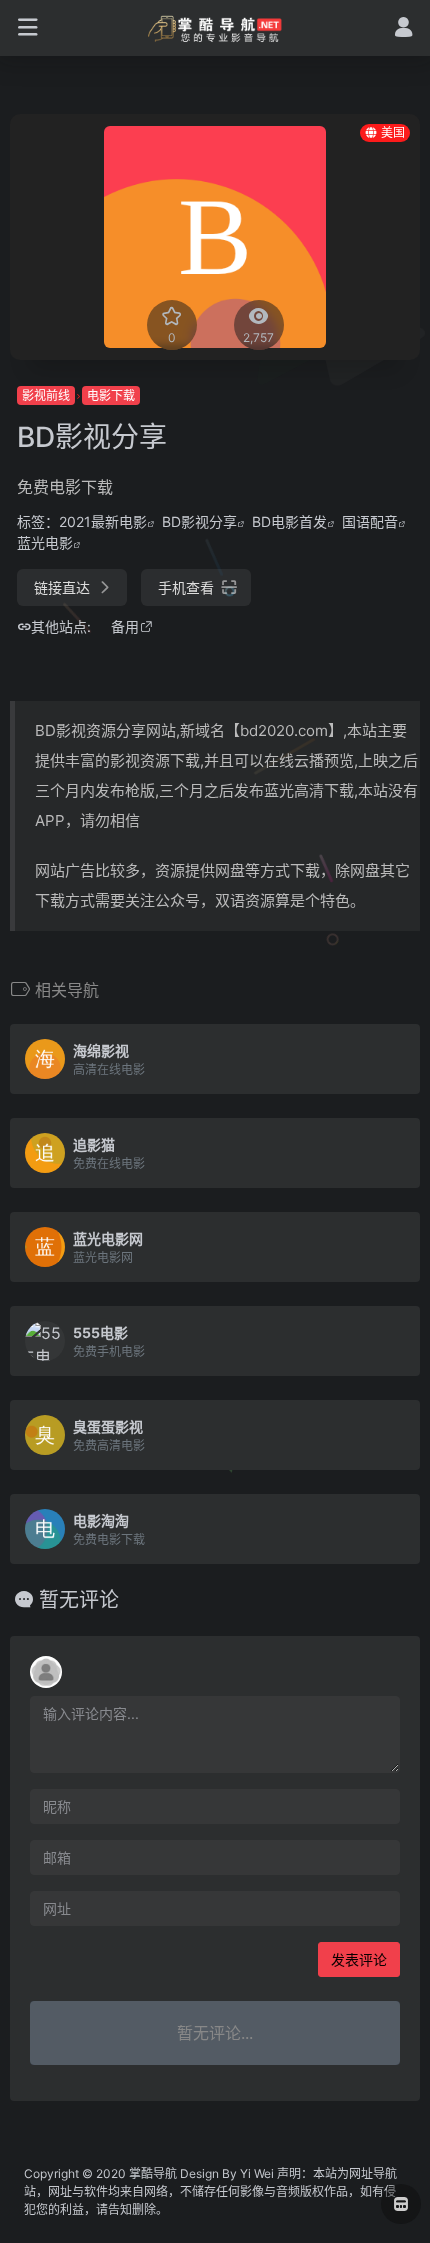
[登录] (403, 29)
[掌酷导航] (215, 28)
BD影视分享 (199, 521)
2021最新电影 (103, 521)
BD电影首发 (289, 521)
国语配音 (370, 521)
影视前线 (46, 395)
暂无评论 (79, 1600)
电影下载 (111, 395)
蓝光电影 (45, 542)
